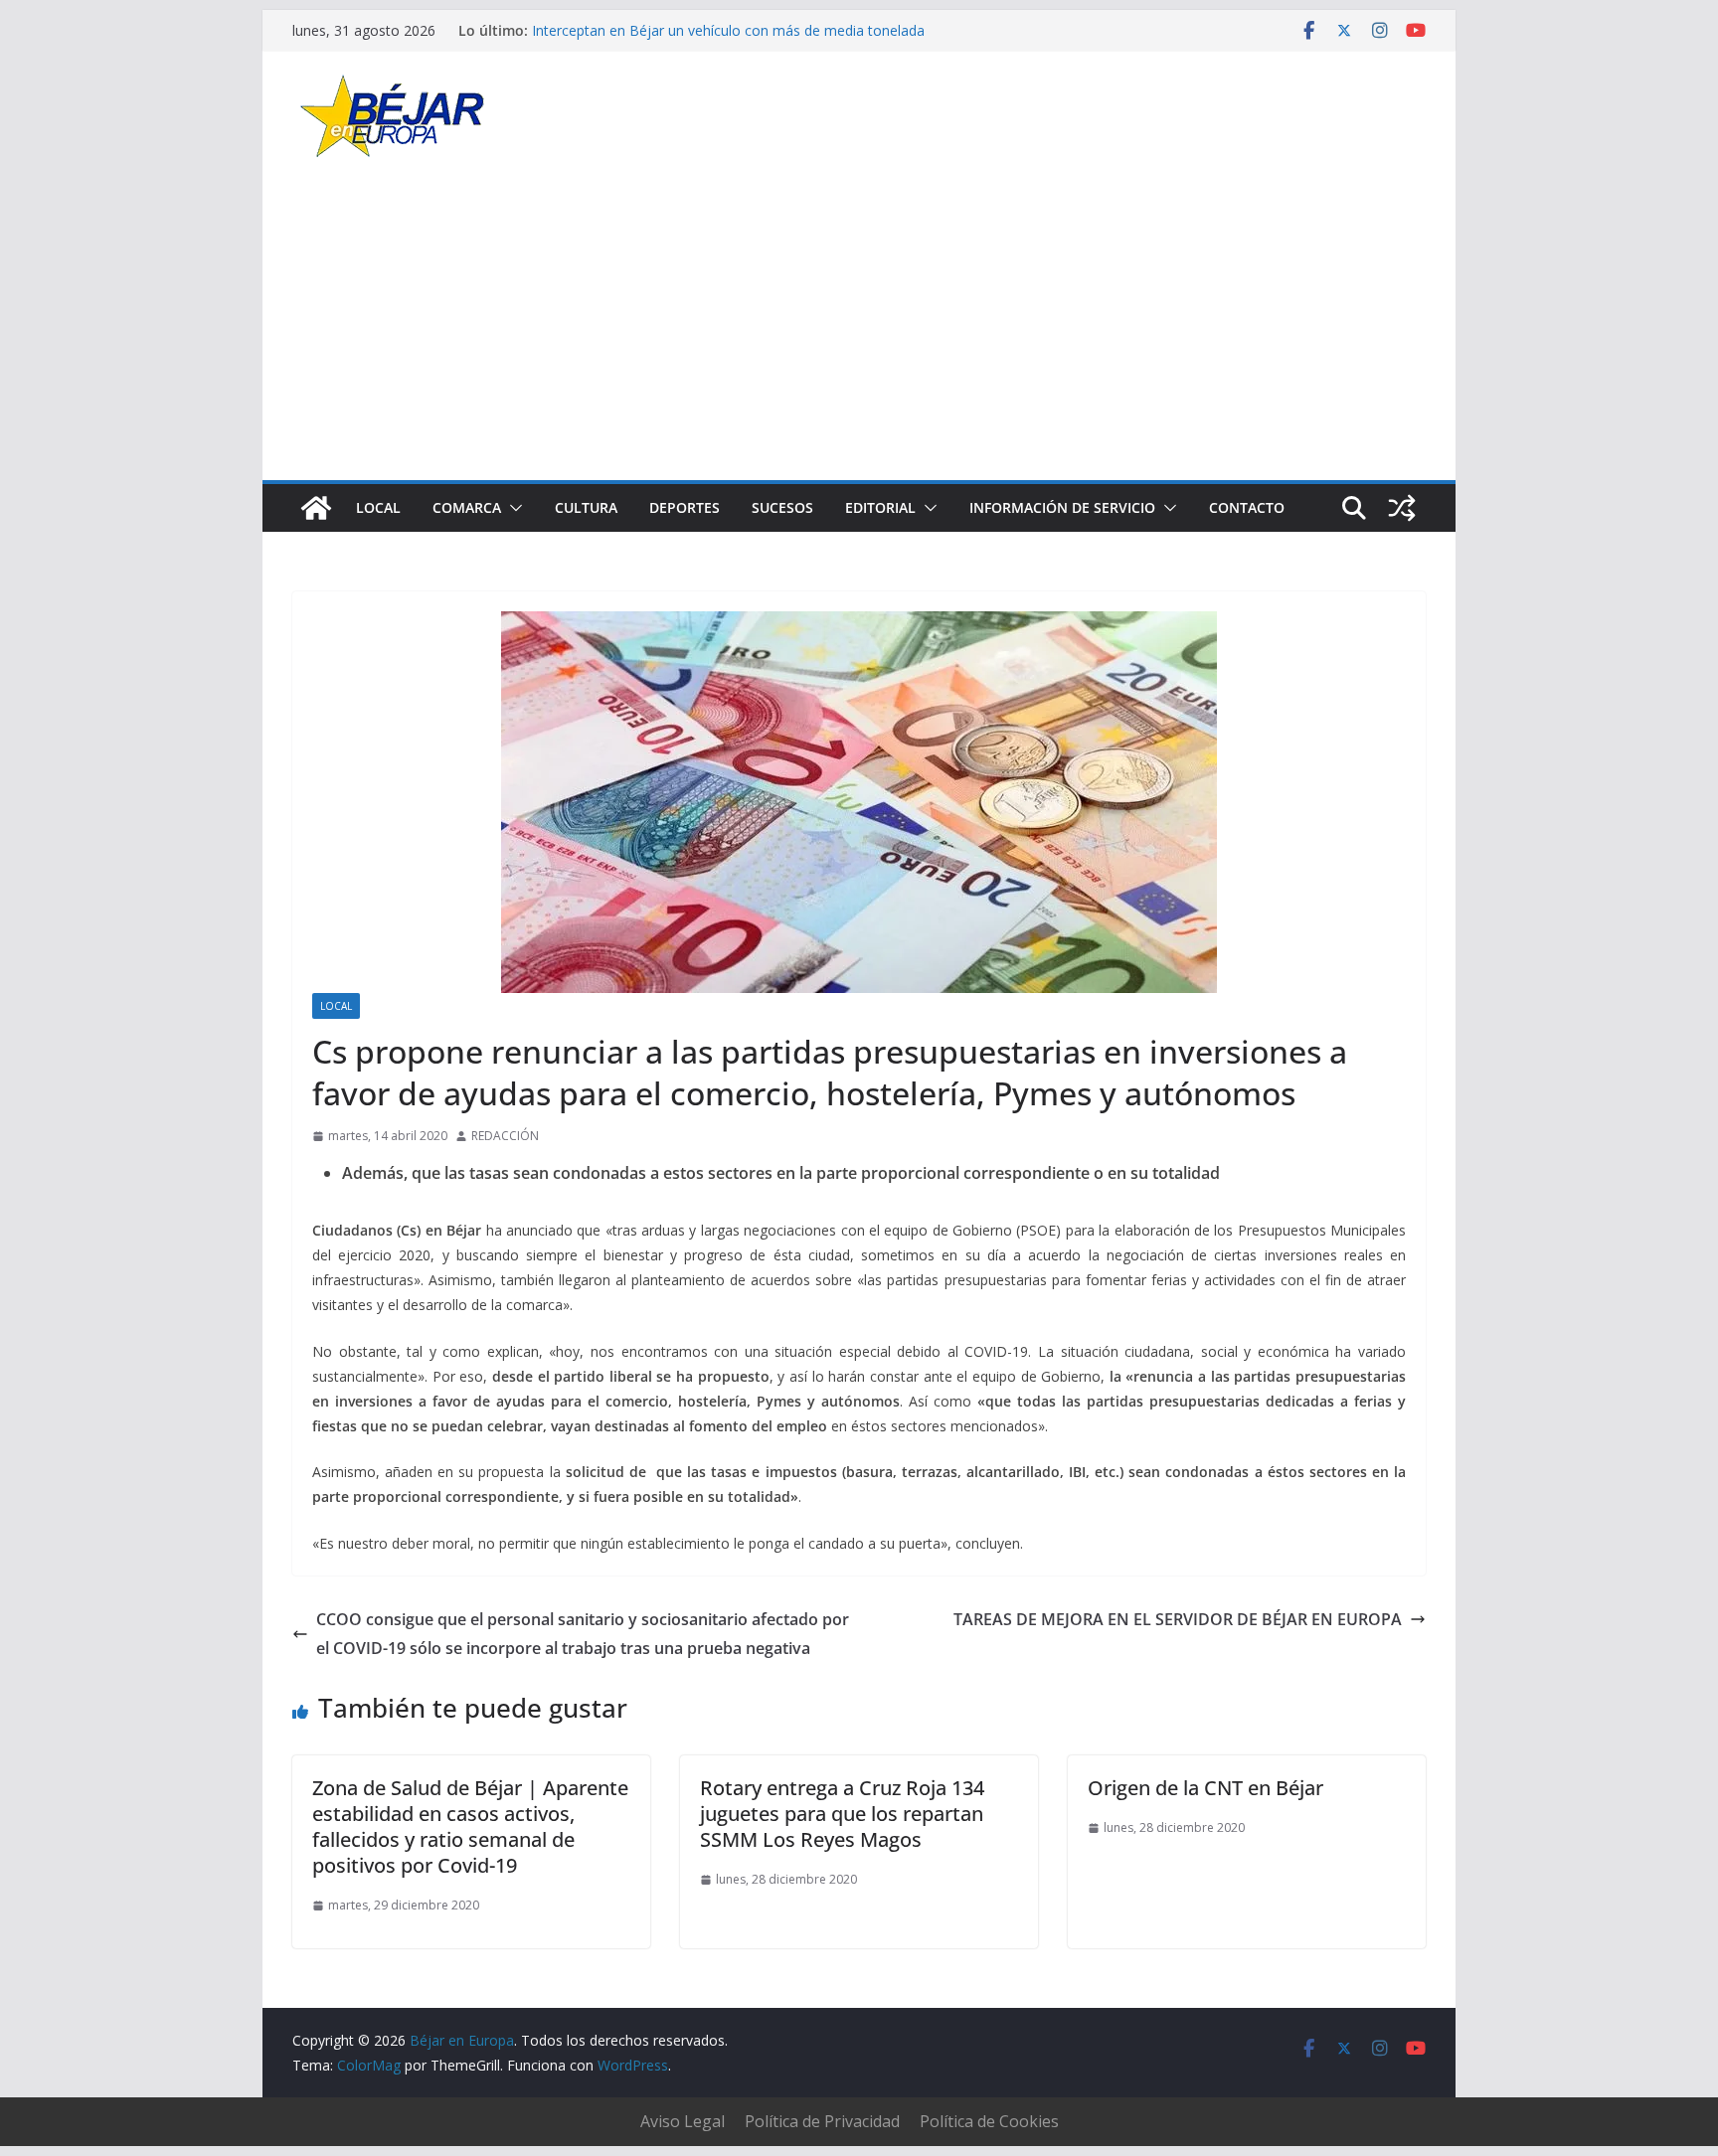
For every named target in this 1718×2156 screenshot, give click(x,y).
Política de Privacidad (822, 2121)
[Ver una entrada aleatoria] (1402, 508)
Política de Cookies (989, 2121)
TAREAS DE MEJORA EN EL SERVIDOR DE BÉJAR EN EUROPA (1178, 1619)
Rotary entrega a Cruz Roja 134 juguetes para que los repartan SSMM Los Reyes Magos (842, 1814)
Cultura (586, 507)
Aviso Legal (683, 2121)
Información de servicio (1062, 507)
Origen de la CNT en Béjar (1205, 1788)
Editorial (880, 507)
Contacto (1247, 507)
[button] (512, 508)
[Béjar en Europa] (316, 508)
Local (378, 507)
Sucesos (782, 507)
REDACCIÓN (505, 1136)
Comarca (467, 507)
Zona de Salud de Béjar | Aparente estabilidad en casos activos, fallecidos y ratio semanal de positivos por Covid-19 (470, 1826)
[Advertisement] (859, 331)
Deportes (685, 507)
